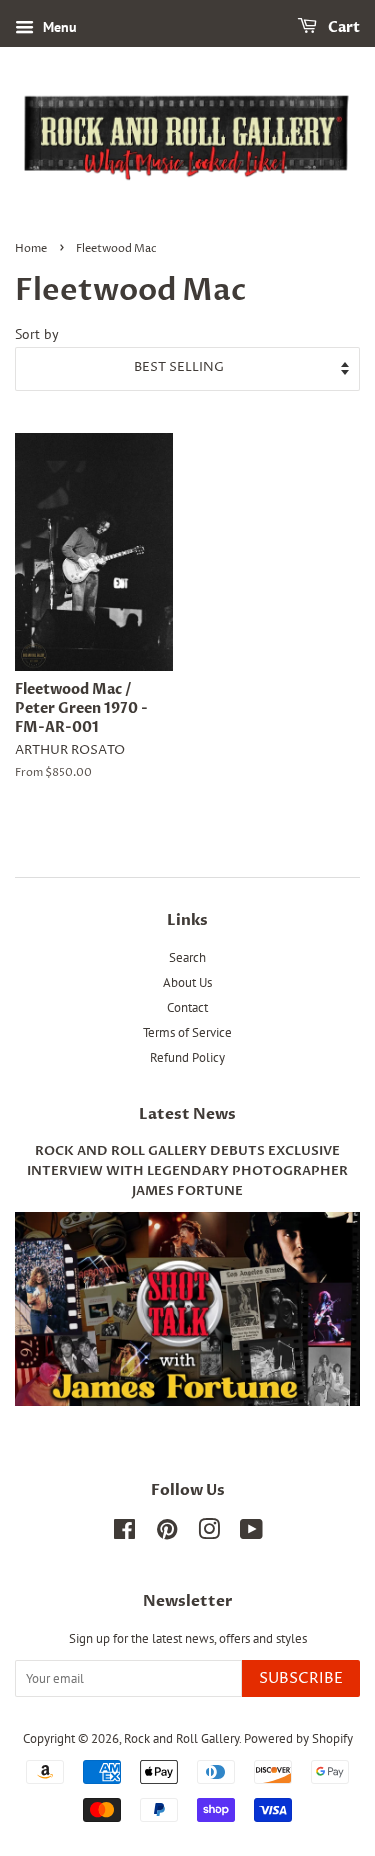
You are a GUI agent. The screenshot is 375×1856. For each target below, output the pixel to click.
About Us (187, 982)
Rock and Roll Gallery (181, 1738)
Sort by (37, 334)
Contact (187, 1007)
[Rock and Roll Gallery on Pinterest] (167, 1533)
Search (187, 957)
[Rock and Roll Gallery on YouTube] (251, 1533)
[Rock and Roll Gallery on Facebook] (124, 1533)
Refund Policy (187, 1057)
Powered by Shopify (298, 1738)
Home (31, 248)
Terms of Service (187, 1032)
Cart (342, 27)
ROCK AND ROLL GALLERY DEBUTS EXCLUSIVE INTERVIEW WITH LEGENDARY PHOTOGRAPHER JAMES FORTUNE (187, 1171)
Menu (58, 27)
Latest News (187, 1114)
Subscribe (301, 1678)
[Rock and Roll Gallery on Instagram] (209, 1533)
